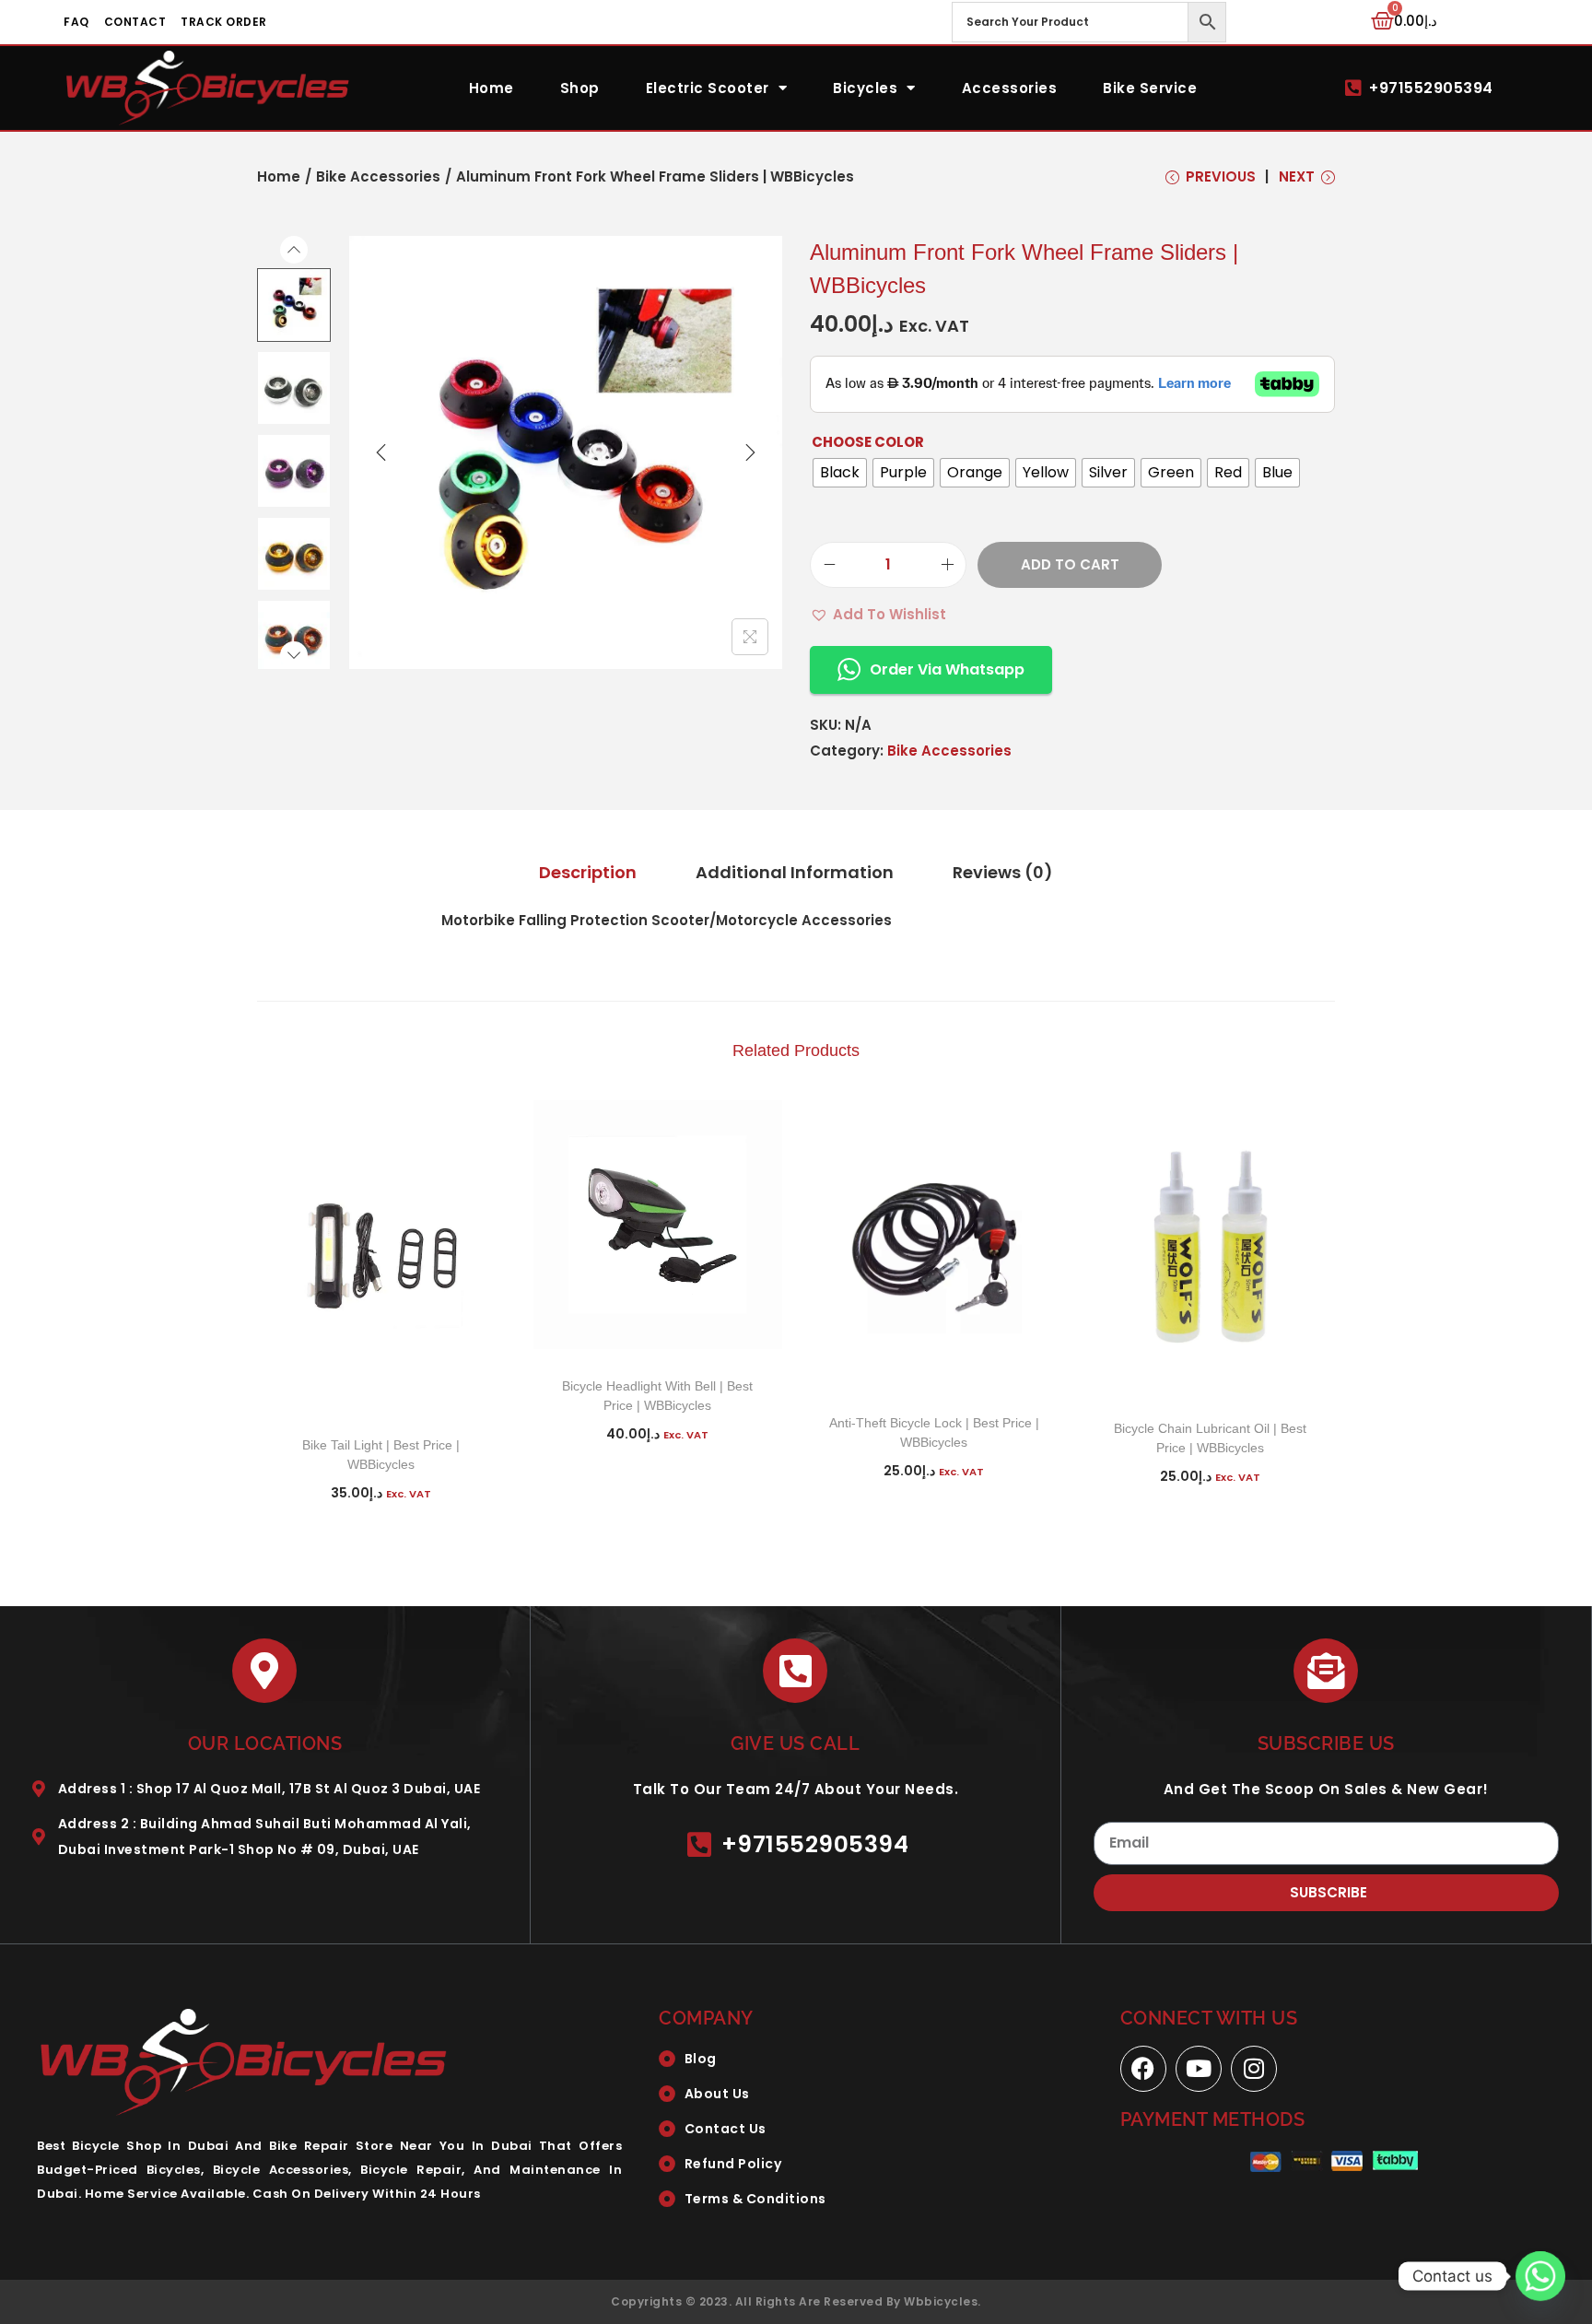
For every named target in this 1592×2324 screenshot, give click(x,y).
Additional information (795, 872)
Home (492, 88)
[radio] (840, 473)
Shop (580, 88)
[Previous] (381, 452)
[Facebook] (1143, 2069)
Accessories (1010, 88)
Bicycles (865, 88)
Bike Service (1150, 88)
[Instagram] (1254, 2069)
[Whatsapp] (1540, 2276)
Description (588, 872)
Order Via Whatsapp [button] (947, 669)
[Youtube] (1199, 2069)
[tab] (588, 873)
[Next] (750, 452)
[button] (878, 615)
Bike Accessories (378, 176)
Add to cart (1070, 564)
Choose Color (868, 442)
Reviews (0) (1003, 872)
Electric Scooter (708, 88)
